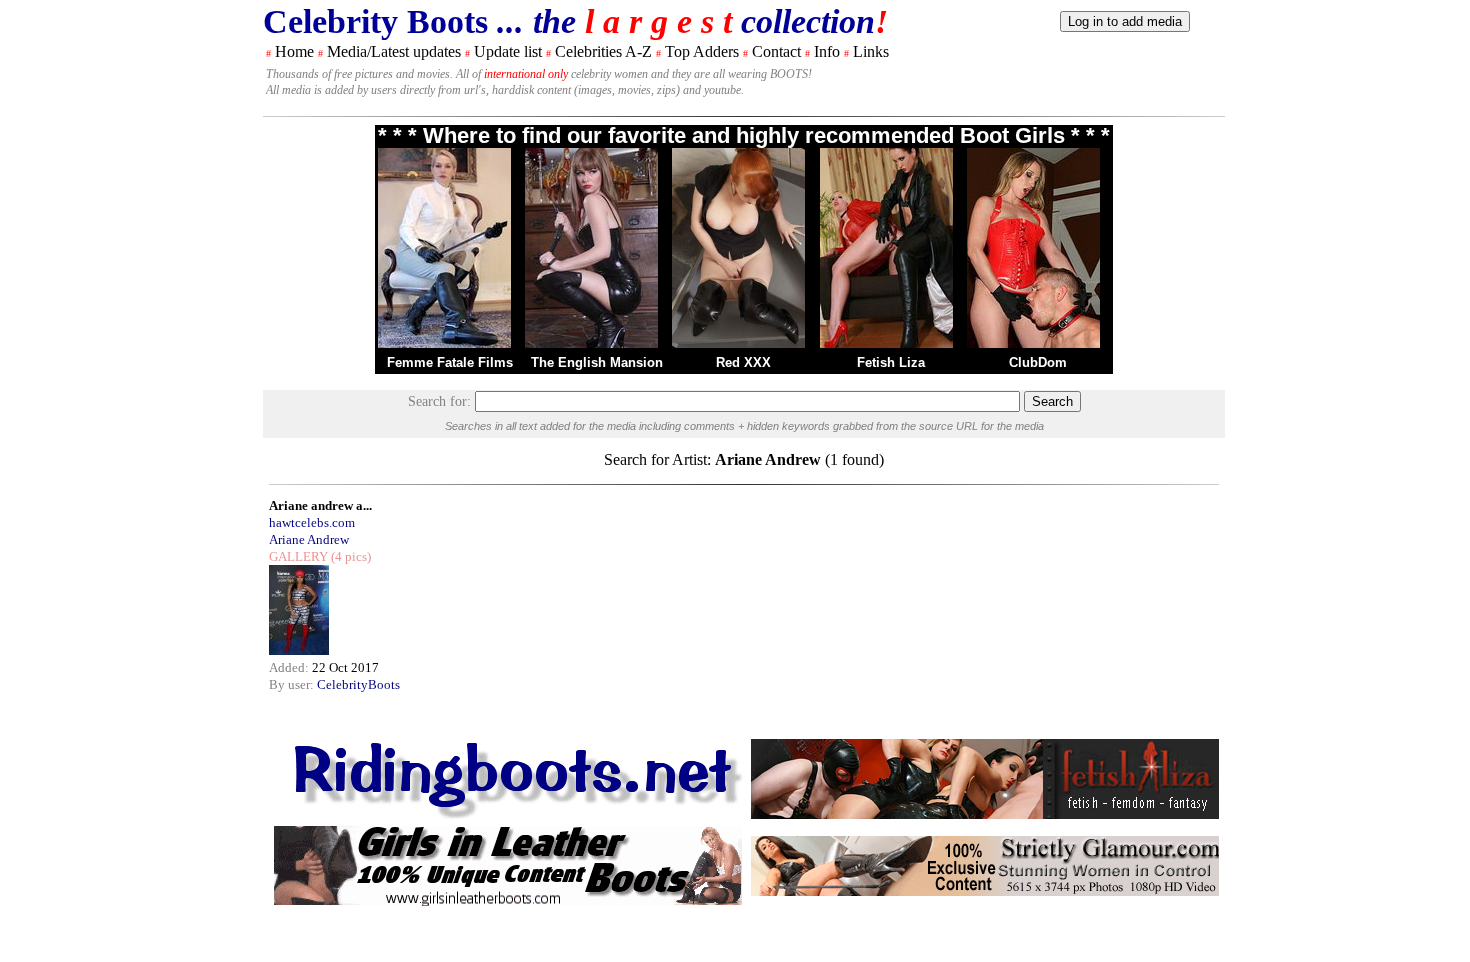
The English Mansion (597, 362)
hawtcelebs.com (312, 522)
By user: (293, 684)
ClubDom (1038, 362)
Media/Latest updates (394, 51)
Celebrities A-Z (603, 51)
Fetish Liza (891, 362)
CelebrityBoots (358, 684)
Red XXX (743, 362)
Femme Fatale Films (450, 362)
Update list (508, 51)
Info (827, 51)
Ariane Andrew (309, 539)
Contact (776, 51)
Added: (290, 667)
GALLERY (298, 556)
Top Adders (702, 51)
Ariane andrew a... (320, 505)
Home (294, 51)
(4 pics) (349, 556)
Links (871, 51)
